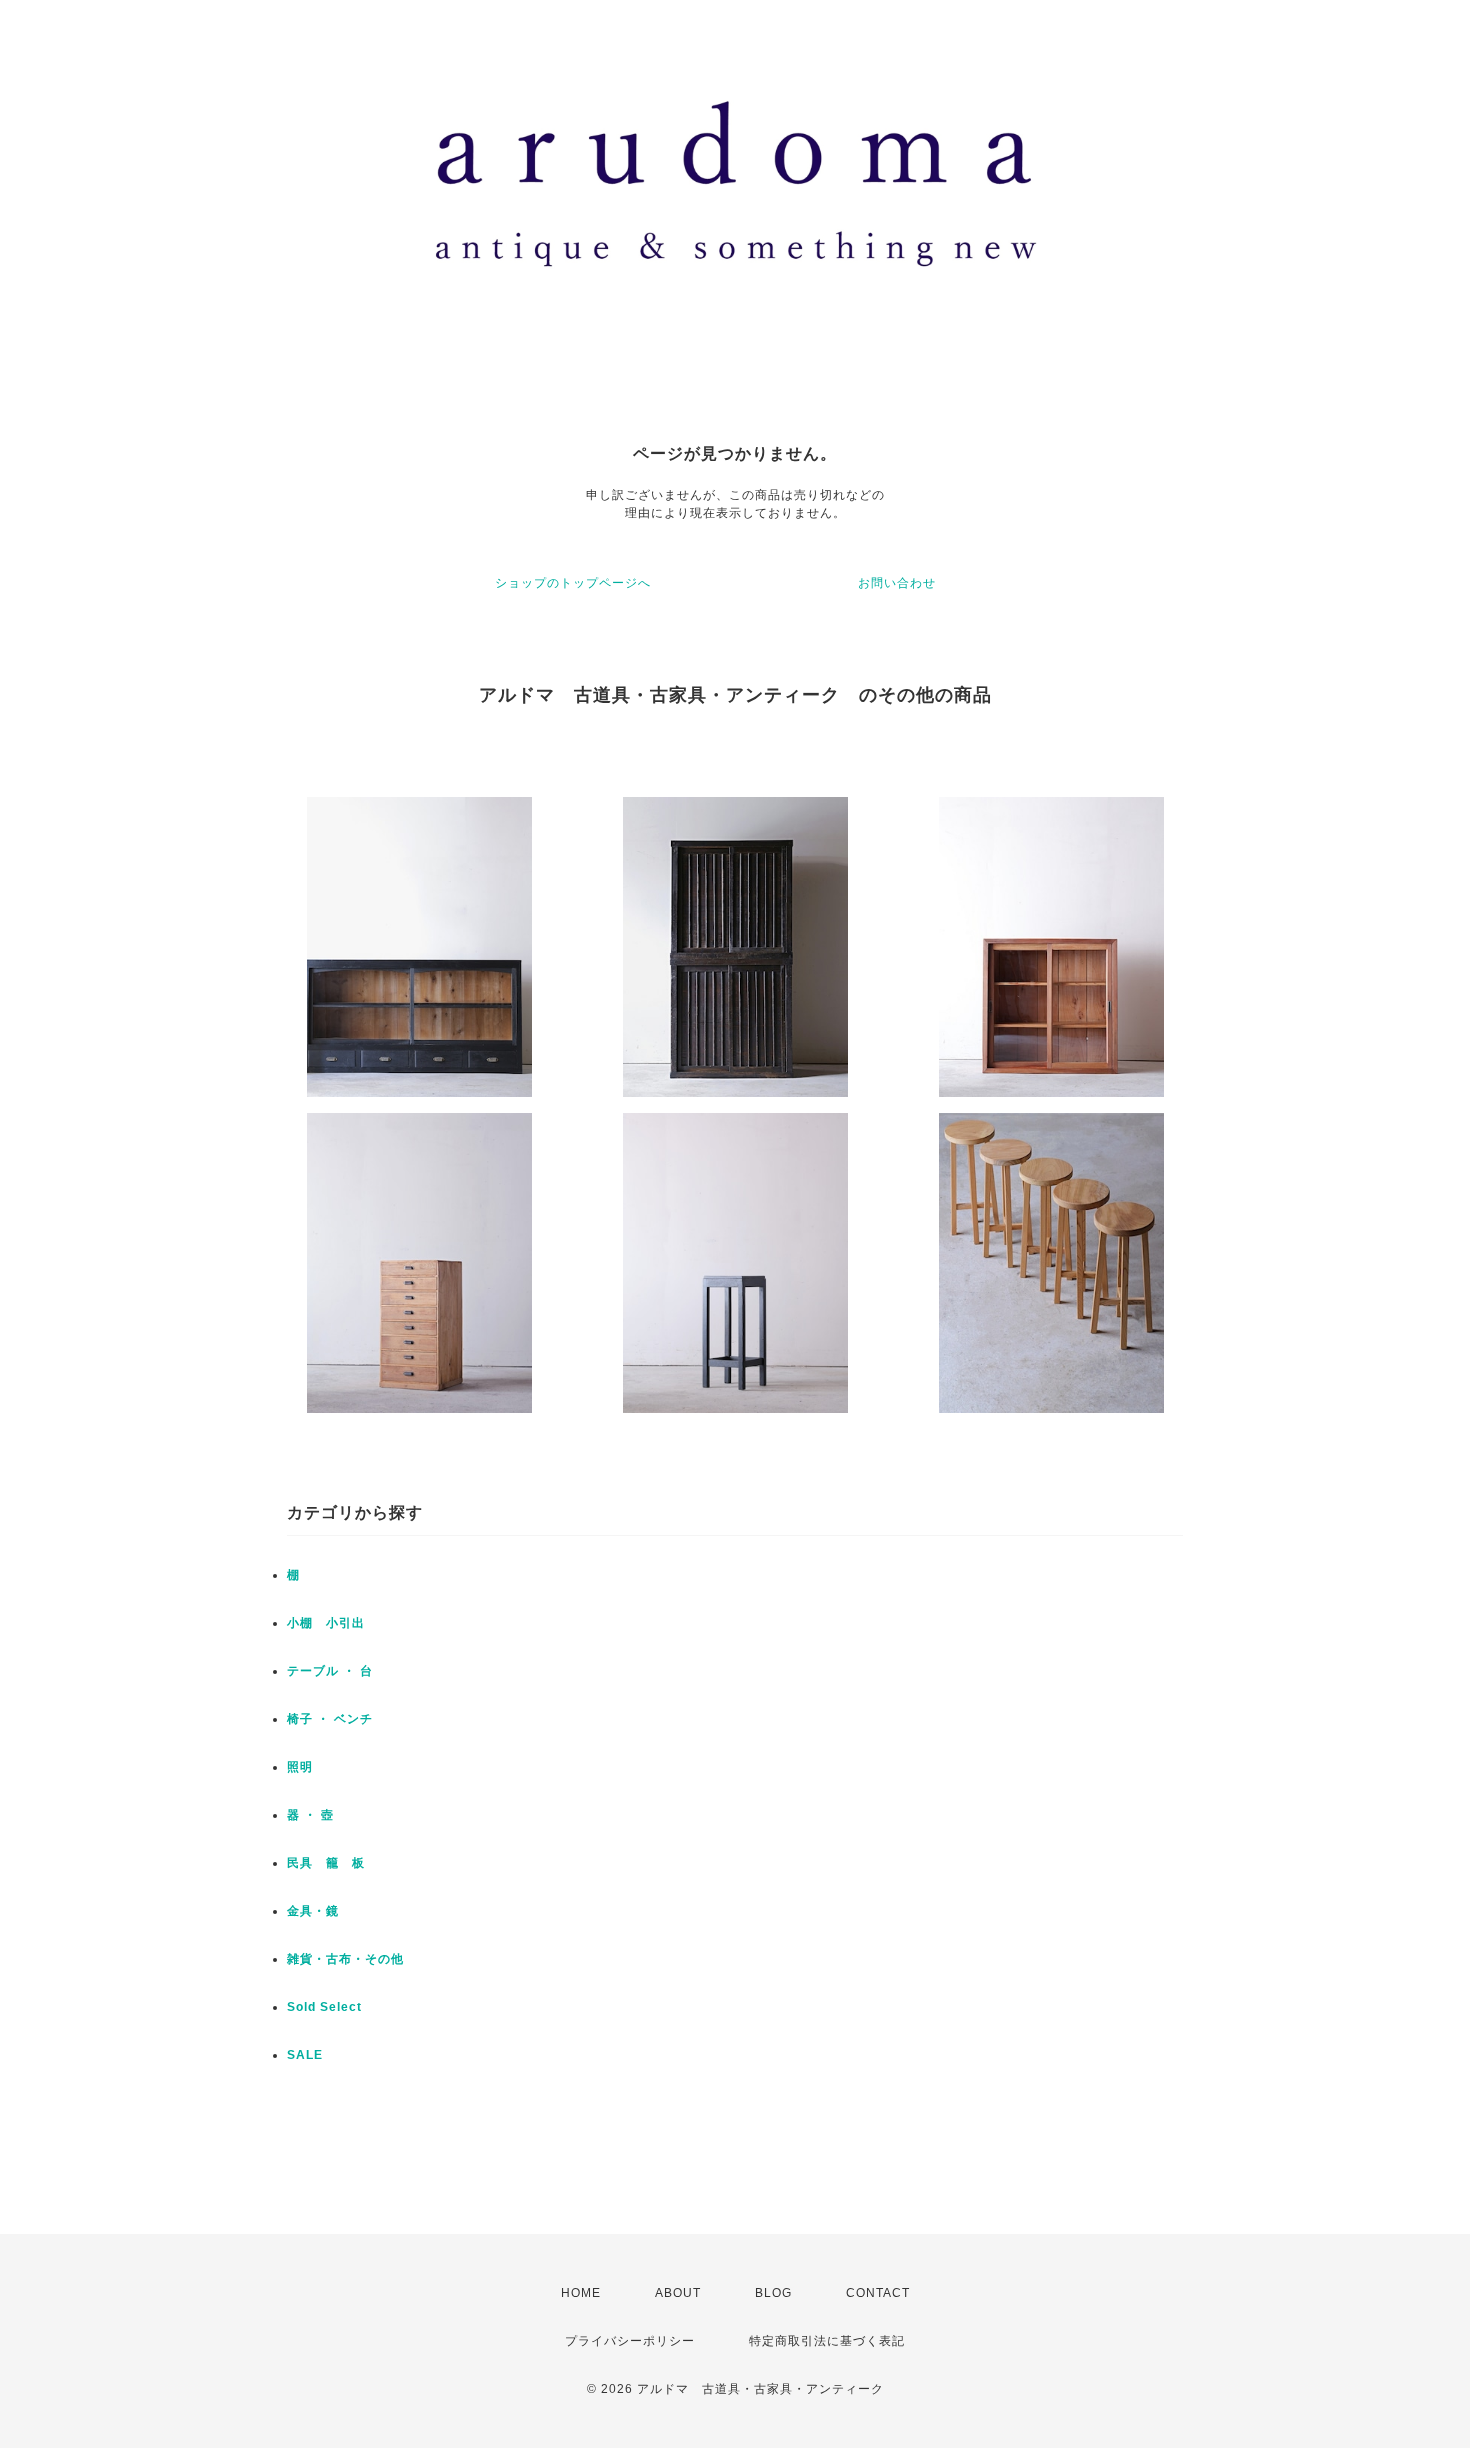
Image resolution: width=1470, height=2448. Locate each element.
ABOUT (678, 2293)
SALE (305, 2055)
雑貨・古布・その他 (345, 1959)
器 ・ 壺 (310, 1815)
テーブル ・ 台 (330, 1671)
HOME (581, 2293)
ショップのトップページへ (573, 583)
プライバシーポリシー (630, 2341)
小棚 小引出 (326, 1623)
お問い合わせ (897, 583)
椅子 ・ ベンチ (330, 1719)
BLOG (773, 2293)
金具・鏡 (313, 1911)
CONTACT (878, 2293)
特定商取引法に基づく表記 (827, 2341)
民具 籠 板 (326, 1863)
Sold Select (324, 2007)
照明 (300, 1767)
